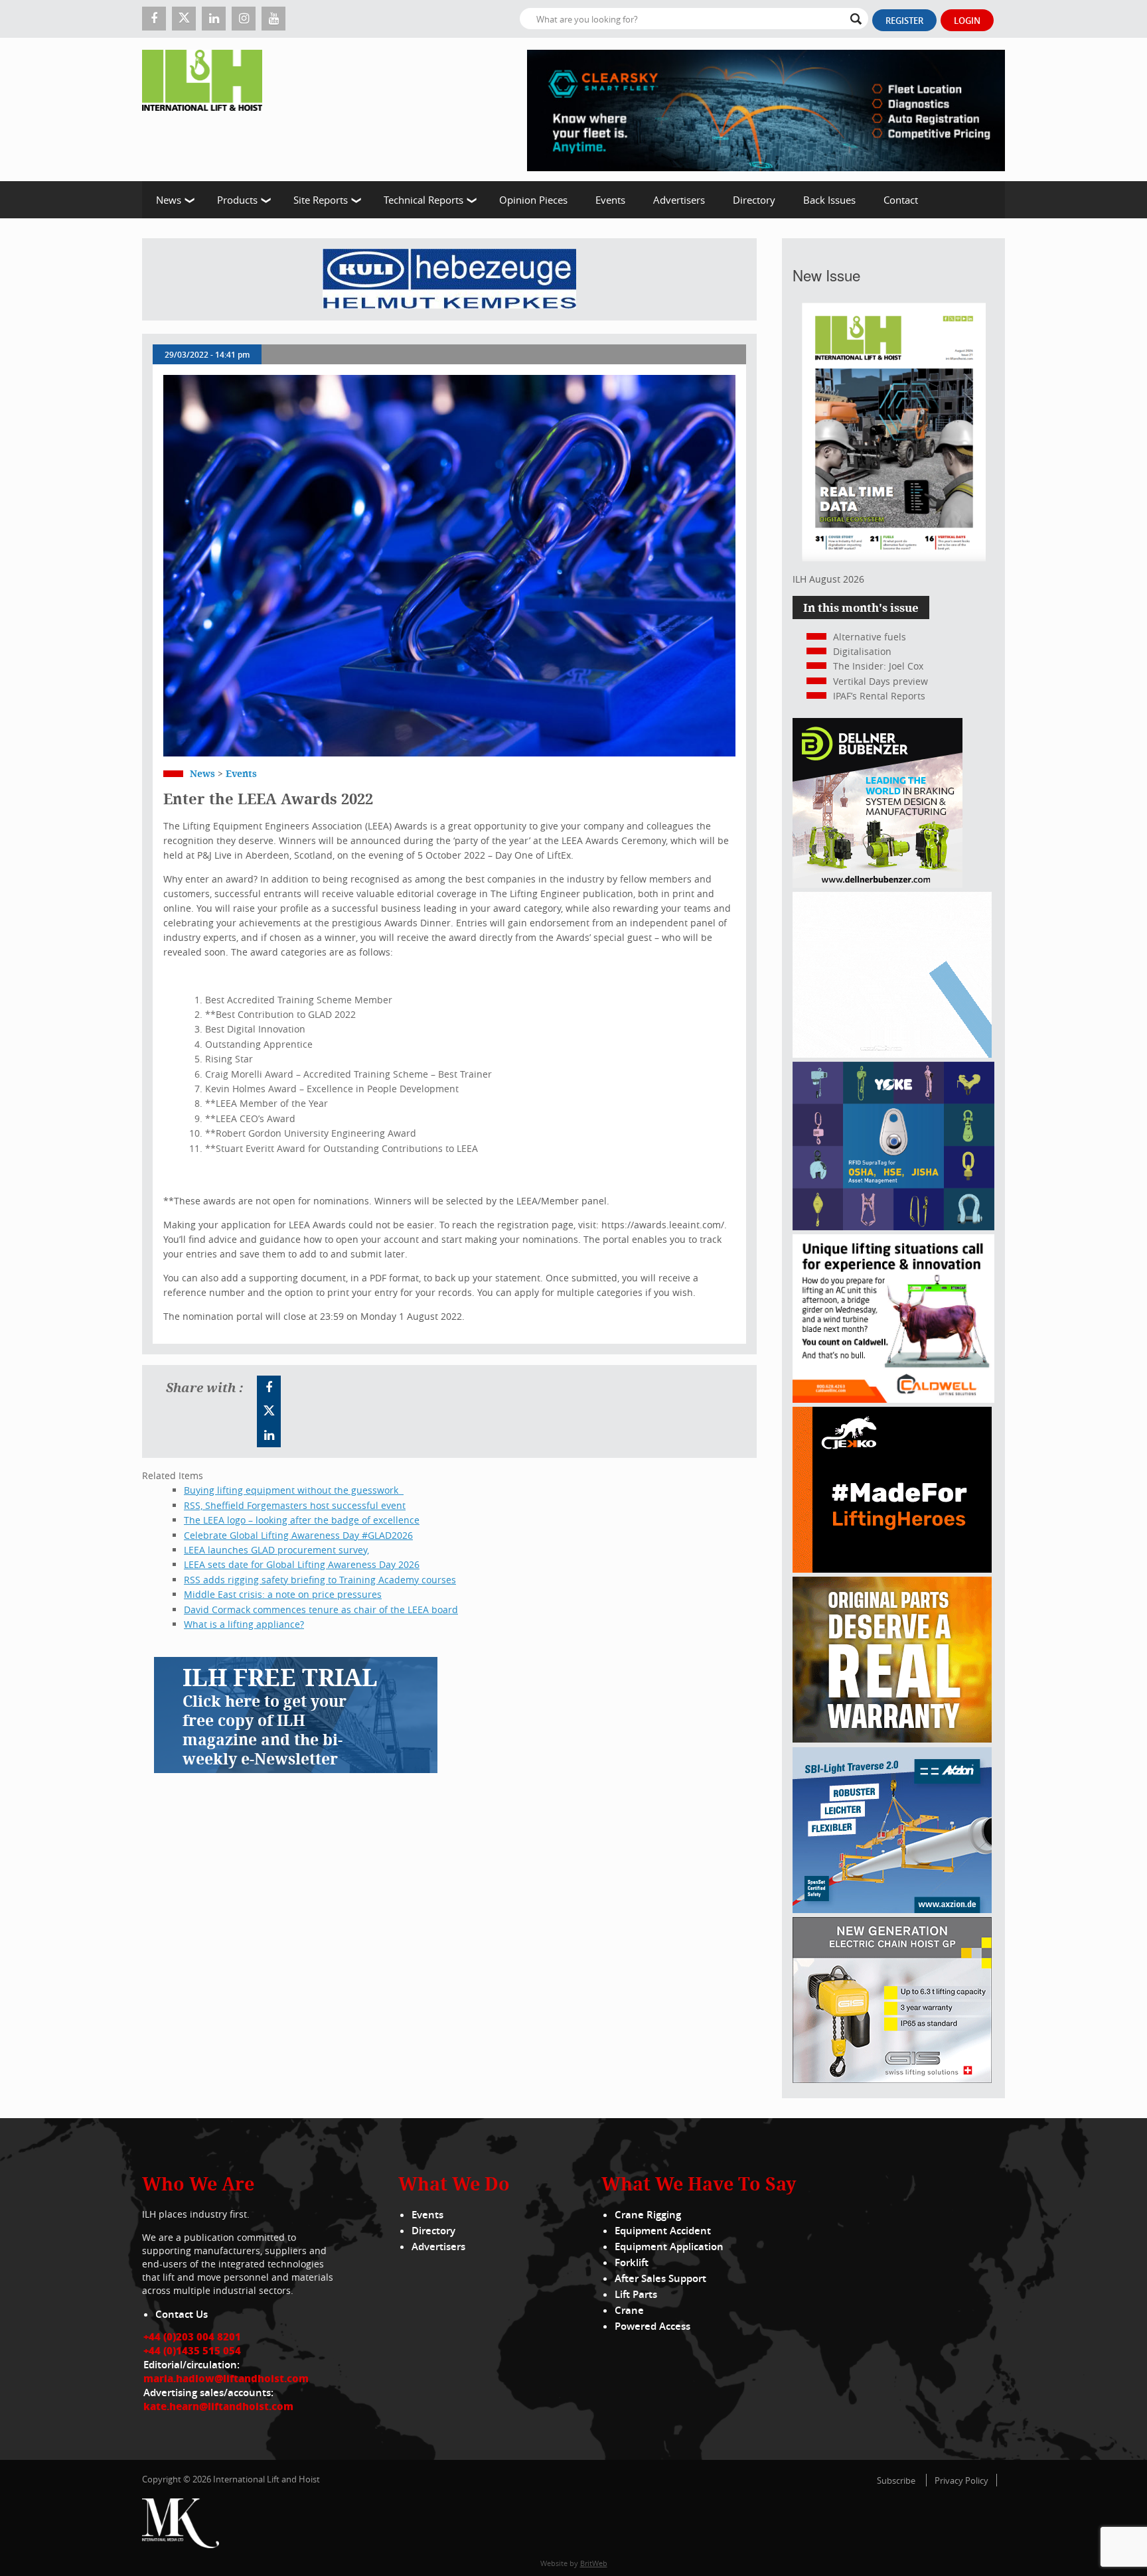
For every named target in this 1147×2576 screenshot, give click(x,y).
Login (967, 21)
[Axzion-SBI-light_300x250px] (892, 1909)
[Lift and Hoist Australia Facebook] (269, 1388)
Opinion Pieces (533, 200)
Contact (901, 200)
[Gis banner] (892, 2079)
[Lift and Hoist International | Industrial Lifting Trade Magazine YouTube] (273, 19)
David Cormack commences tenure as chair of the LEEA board (321, 1610)
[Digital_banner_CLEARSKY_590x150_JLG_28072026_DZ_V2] (766, 109)
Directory (754, 200)
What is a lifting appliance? (244, 1624)
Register (904, 21)
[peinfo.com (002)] (892, 1054)
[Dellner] (878, 884)
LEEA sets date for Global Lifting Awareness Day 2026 (302, 1564)
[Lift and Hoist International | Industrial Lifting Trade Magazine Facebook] (154, 19)
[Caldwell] (893, 1399)
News (169, 200)
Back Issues (829, 200)
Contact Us (182, 2314)
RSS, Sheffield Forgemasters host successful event (295, 1505)
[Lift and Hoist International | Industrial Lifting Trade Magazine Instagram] (244, 19)
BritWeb (594, 2563)
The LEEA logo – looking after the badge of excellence (302, 1520)
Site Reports (321, 200)
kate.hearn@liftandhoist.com (218, 2406)
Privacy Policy (961, 2480)
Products (237, 200)
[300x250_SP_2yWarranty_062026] (892, 1739)
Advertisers (679, 200)
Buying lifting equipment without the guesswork (294, 1490)
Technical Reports (423, 200)
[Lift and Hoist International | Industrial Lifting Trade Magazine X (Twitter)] (184, 19)
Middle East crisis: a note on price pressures (283, 1594)
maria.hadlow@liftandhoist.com (226, 2378)
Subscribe (896, 2480)
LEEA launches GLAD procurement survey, (276, 1550)
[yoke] (893, 1227)
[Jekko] (892, 1569)
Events (610, 200)
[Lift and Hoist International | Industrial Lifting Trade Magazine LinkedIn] (214, 19)
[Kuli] (449, 279)
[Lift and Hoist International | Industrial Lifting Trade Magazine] (207, 109)
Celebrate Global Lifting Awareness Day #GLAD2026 (298, 1535)
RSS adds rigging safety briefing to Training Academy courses (320, 1580)
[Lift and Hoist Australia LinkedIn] (269, 1435)
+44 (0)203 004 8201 (192, 2336)
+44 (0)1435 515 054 (192, 2350)
